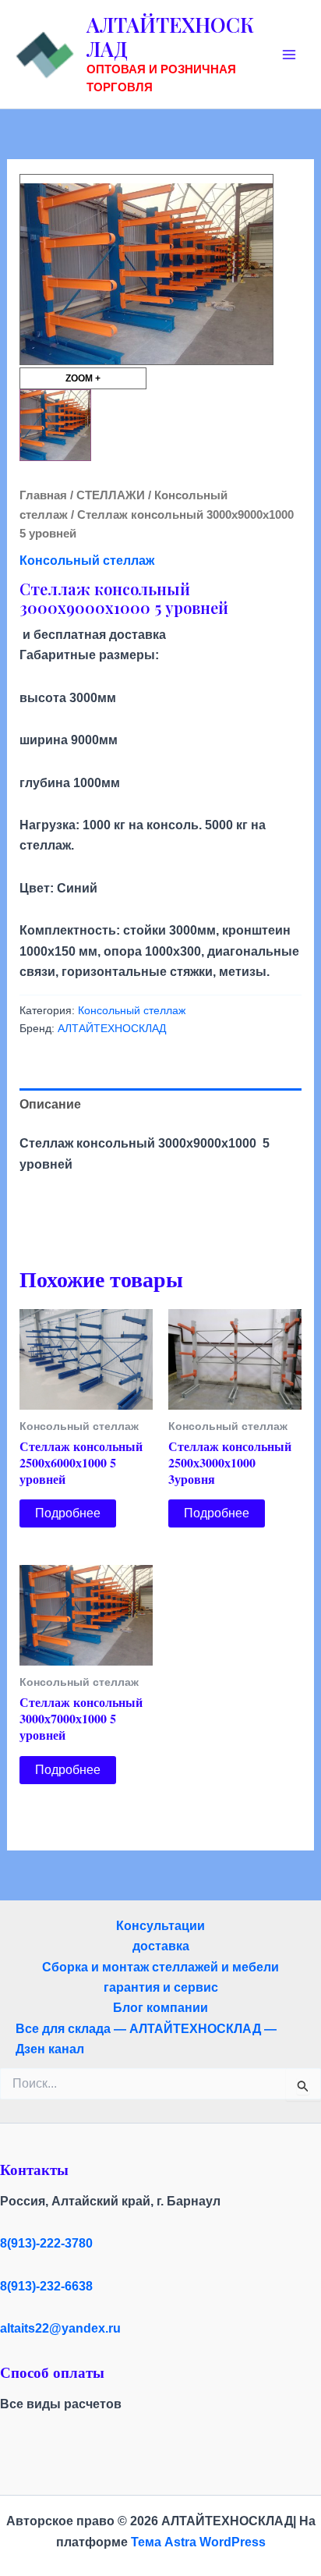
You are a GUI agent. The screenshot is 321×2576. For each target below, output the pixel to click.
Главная (43, 495)
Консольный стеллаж (87, 561)
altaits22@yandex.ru (60, 2328)
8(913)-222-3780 (46, 2243)
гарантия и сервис (161, 1987)
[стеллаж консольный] (55, 425)
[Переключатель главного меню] (289, 55)
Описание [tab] (50, 1104)
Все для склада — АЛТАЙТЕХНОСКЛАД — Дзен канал (146, 2039)
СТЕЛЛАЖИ (111, 495)
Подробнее (68, 1513)
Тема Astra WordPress (198, 2542)
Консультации (160, 1926)
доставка (161, 1946)
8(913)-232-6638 (46, 2286)
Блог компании (160, 2008)
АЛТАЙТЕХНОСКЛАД (170, 37)
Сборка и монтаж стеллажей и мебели (160, 1967)
